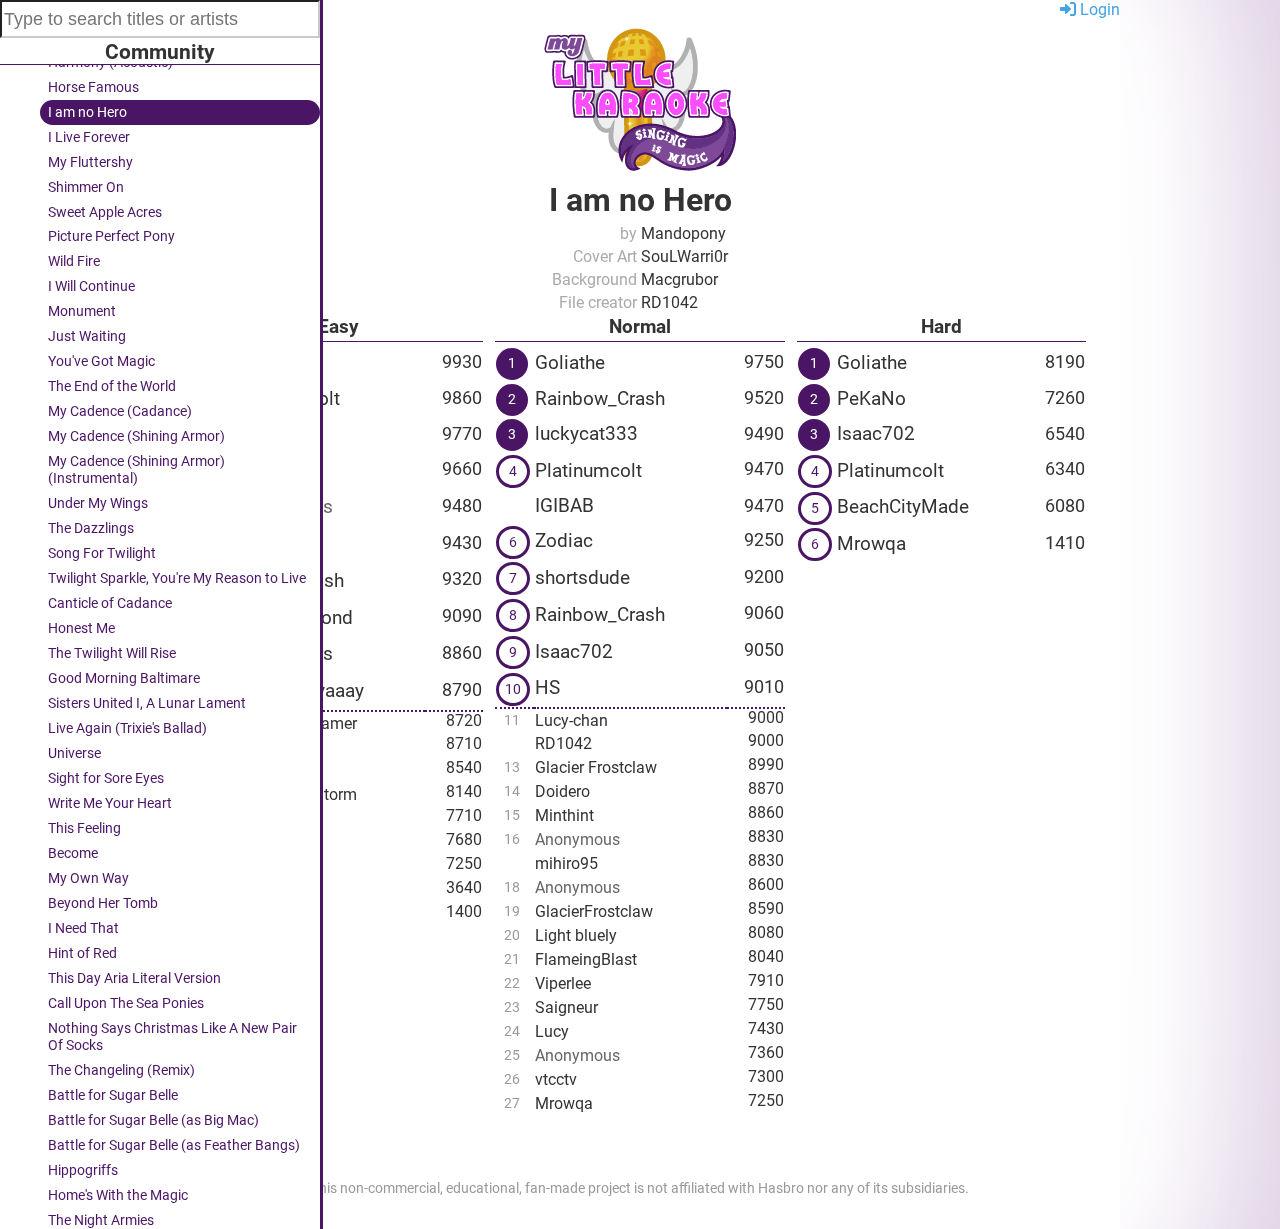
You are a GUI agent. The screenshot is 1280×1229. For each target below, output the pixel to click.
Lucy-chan (571, 720)
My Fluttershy (90, 162)
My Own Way (88, 878)
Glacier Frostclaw (596, 767)
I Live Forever (89, 137)
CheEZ (260, 543)
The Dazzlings (91, 528)
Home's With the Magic (118, 1195)
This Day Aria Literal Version (134, 978)
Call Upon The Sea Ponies (126, 1003)
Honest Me (81, 628)
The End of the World (112, 386)
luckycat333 (586, 433)
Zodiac (564, 540)
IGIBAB (564, 505)
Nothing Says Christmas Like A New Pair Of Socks (172, 1037)
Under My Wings (98, 503)
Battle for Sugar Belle (113, 1095)
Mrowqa (262, 890)
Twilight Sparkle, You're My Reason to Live (177, 578)
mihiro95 (566, 863)
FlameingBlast (586, 959)
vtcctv (556, 1079)
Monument (82, 311)
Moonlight (269, 818)
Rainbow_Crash (600, 398)
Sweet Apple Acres (105, 212)
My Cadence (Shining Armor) (136, 436)
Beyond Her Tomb (103, 903)
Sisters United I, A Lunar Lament (147, 703)
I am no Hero (87, 112)
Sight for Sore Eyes (106, 778)
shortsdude (582, 577)
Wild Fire (74, 261)
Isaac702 (574, 651)
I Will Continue (91, 286)
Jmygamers (283, 653)
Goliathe (268, 362)
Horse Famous (93, 87)
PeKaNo (871, 398)
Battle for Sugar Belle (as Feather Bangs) (174, 1145)
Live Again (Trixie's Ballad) (127, 728)
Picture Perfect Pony (111, 236)
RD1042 (563, 743)
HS (547, 687)
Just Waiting (87, 336)
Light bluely (274, 746)
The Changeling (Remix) (121, 1070)
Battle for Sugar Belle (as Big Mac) (153, 1120)
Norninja (268, 433)
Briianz (257, 866)
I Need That (83, 928)
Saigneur (264, 914)
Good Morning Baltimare (124, 678)
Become (73, 853)
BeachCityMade (903, 506)
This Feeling (84, 828)
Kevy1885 (275, 470)
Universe (74, 753)
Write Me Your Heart (110, 803)
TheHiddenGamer (295, 723)
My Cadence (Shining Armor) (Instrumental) (136, 470)
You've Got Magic (101, 361)
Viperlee (563, 983)
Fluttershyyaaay (298, 690)
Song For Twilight (102, 553)
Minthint (564, 815)
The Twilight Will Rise (112, 653)
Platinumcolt (286, 398)
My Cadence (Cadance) (120, 411)
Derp (249, 842)
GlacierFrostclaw (594, 911)
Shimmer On (86, 187)
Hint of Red (82, 953)
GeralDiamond (293, 617)
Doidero (562, 791)
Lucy (552, 1031)
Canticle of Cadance (110, 603)
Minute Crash (288, 580)
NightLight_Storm (295, 794)
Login (1098, 9)
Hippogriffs (83, 1170)
